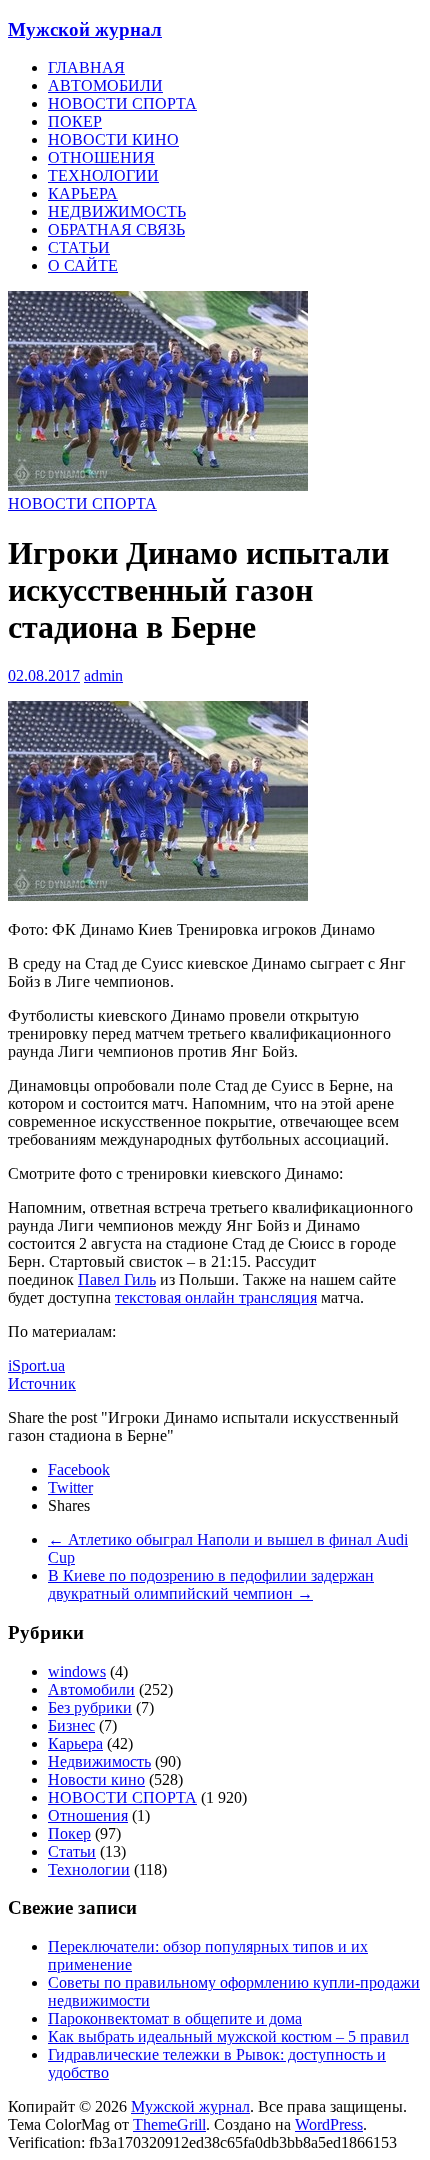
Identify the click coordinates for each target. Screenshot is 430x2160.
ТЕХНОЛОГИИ (103, 175)
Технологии (89, 1869)
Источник (42, 1383)
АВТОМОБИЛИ (105, 85)
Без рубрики (90, 1707)
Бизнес (71, 1725)
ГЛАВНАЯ (86, 67)
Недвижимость (99, 1761)
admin (103, 675)
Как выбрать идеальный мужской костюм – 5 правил (228, 2036)
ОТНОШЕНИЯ (101, 157)
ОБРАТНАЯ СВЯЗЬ (116, 229)
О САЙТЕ (83, 265)
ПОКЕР (75, 121)
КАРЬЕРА (83, 193)
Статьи (72, 1851)
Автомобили (91, 1689)
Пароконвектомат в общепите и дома (175, 2018)
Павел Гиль (117, 1279)
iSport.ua (36, 1365)
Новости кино (96, 1779)
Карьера (75, 1743)
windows (77, 1671)
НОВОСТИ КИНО (113, 139)
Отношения (88, 1815)
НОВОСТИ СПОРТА (122, 103)
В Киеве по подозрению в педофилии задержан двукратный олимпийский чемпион (211, 1584)
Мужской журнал (85, 29)
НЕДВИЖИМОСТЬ (117, 211)
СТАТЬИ (79, 247)
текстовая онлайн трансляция (216, 1297)
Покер (69, 1833)
